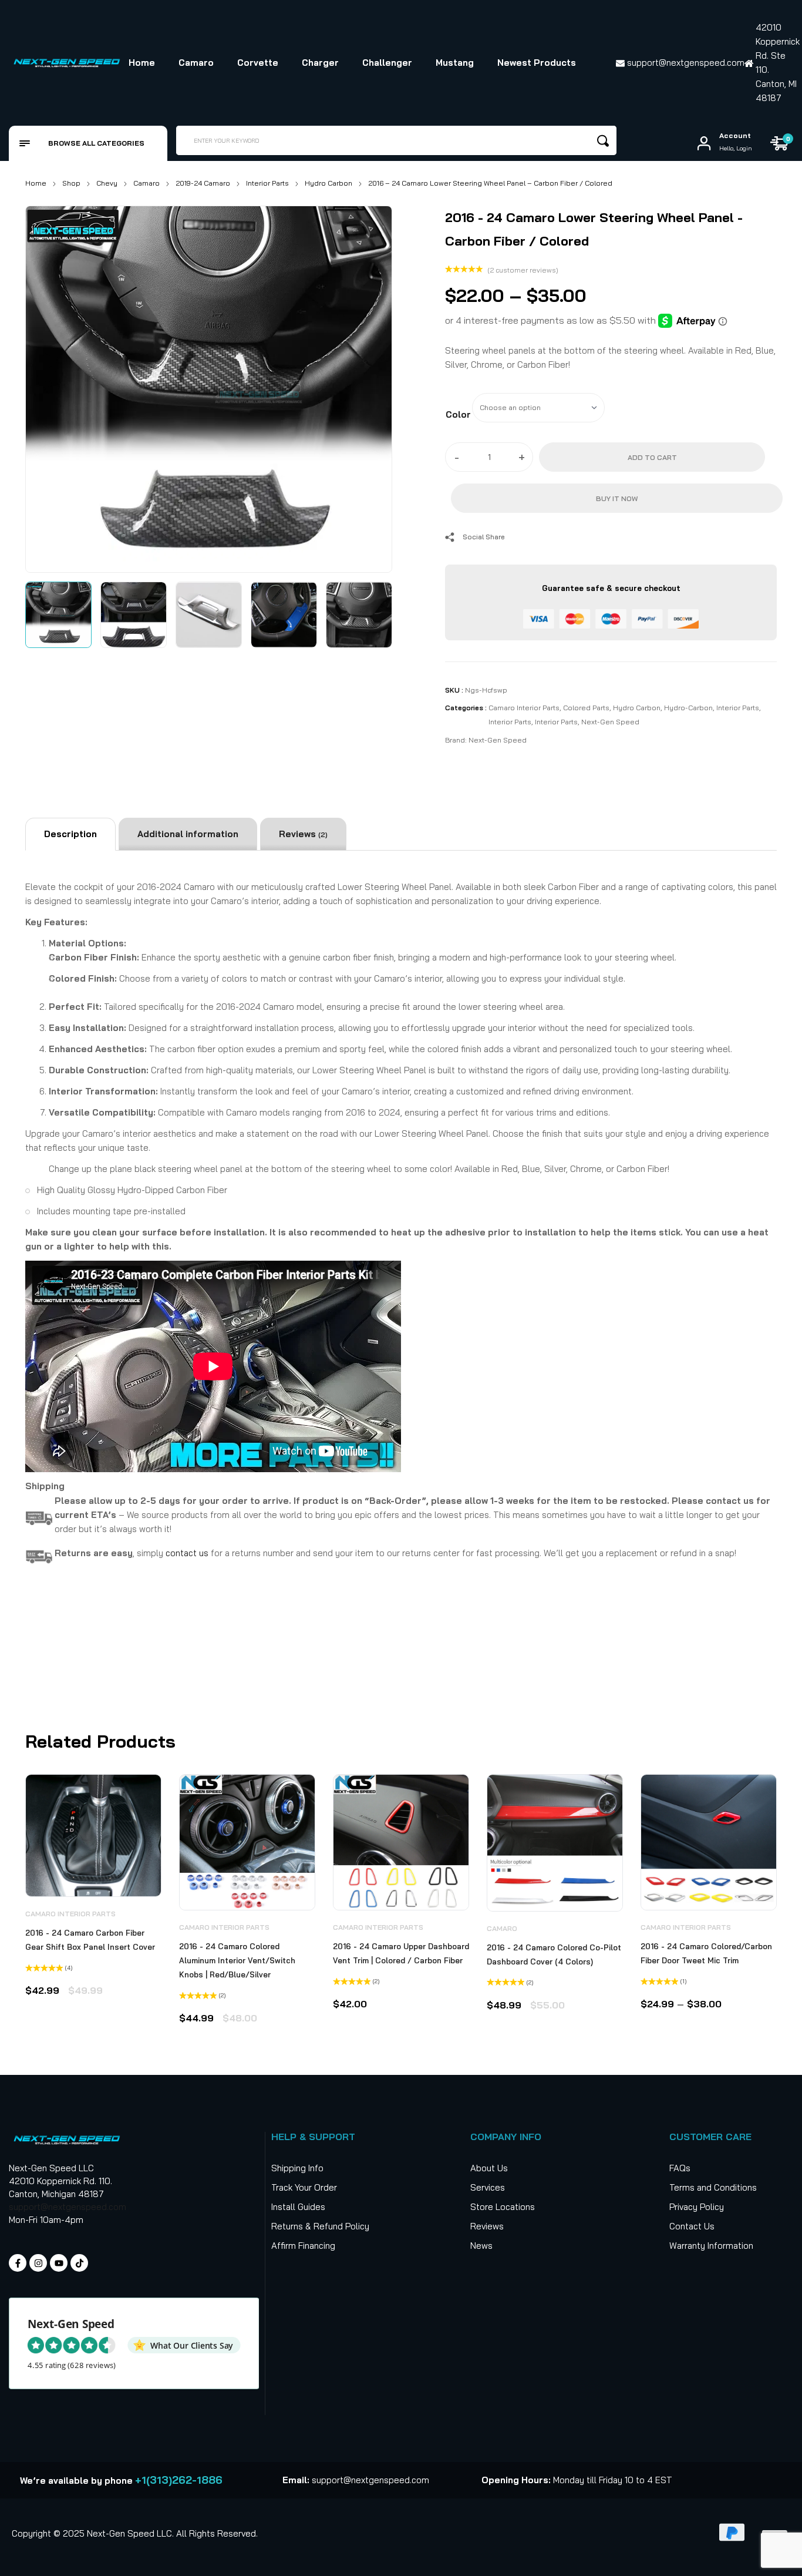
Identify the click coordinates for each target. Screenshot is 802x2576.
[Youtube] (59, 2263)
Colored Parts (586, 708)
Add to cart (652, 457)
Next (370, 387)
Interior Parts (267, 183)
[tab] (70, 834)
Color (458, 414)
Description (70, 834)
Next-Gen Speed (610, 722)
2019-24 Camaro (203, 183)
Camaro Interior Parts (524, 708)
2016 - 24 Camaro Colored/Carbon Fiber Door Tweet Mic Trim (706, 1953)
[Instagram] (38, 2263)
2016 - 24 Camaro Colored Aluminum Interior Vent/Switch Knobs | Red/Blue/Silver (237, 1960)
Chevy (107, 183)
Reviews (303, 834)
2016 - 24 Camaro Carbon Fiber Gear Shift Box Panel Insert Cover (90, 1940)
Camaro (146, 183)
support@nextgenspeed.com (68, 2207)
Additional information (188, 834)
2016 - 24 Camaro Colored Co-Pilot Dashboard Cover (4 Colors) (554, 1954)
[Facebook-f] (18, 2263)
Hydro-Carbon (688, 708)
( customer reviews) (523, 270)
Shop (71, 183)
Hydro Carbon (328, 183)
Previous (48, 387)
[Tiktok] (79, 2263)
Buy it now (617, 498)
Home (36, 183)
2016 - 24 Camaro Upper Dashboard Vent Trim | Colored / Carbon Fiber (401, 1953)
